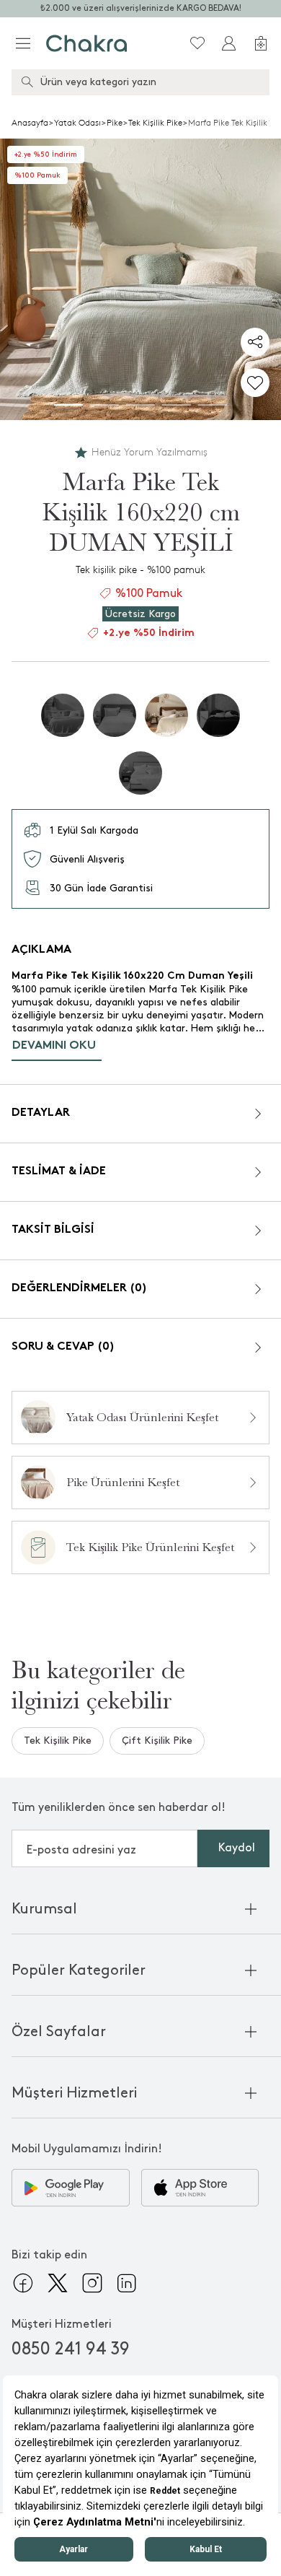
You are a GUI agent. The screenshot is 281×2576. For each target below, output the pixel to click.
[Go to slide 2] (104, 405)
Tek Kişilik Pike (155, 123)
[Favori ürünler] (197, 43)
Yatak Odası (77, 123)
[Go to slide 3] (140, 405)
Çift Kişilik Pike (157, 1741)
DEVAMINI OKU (54, 1046)
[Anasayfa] (87, 43)
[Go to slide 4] (177, 405)
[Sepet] (261, 43)
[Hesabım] (229, 43)
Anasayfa (30, 123)
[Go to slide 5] (213, 405)
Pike (115, 123)
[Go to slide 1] (68, 405)
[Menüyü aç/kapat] (23, 43)
